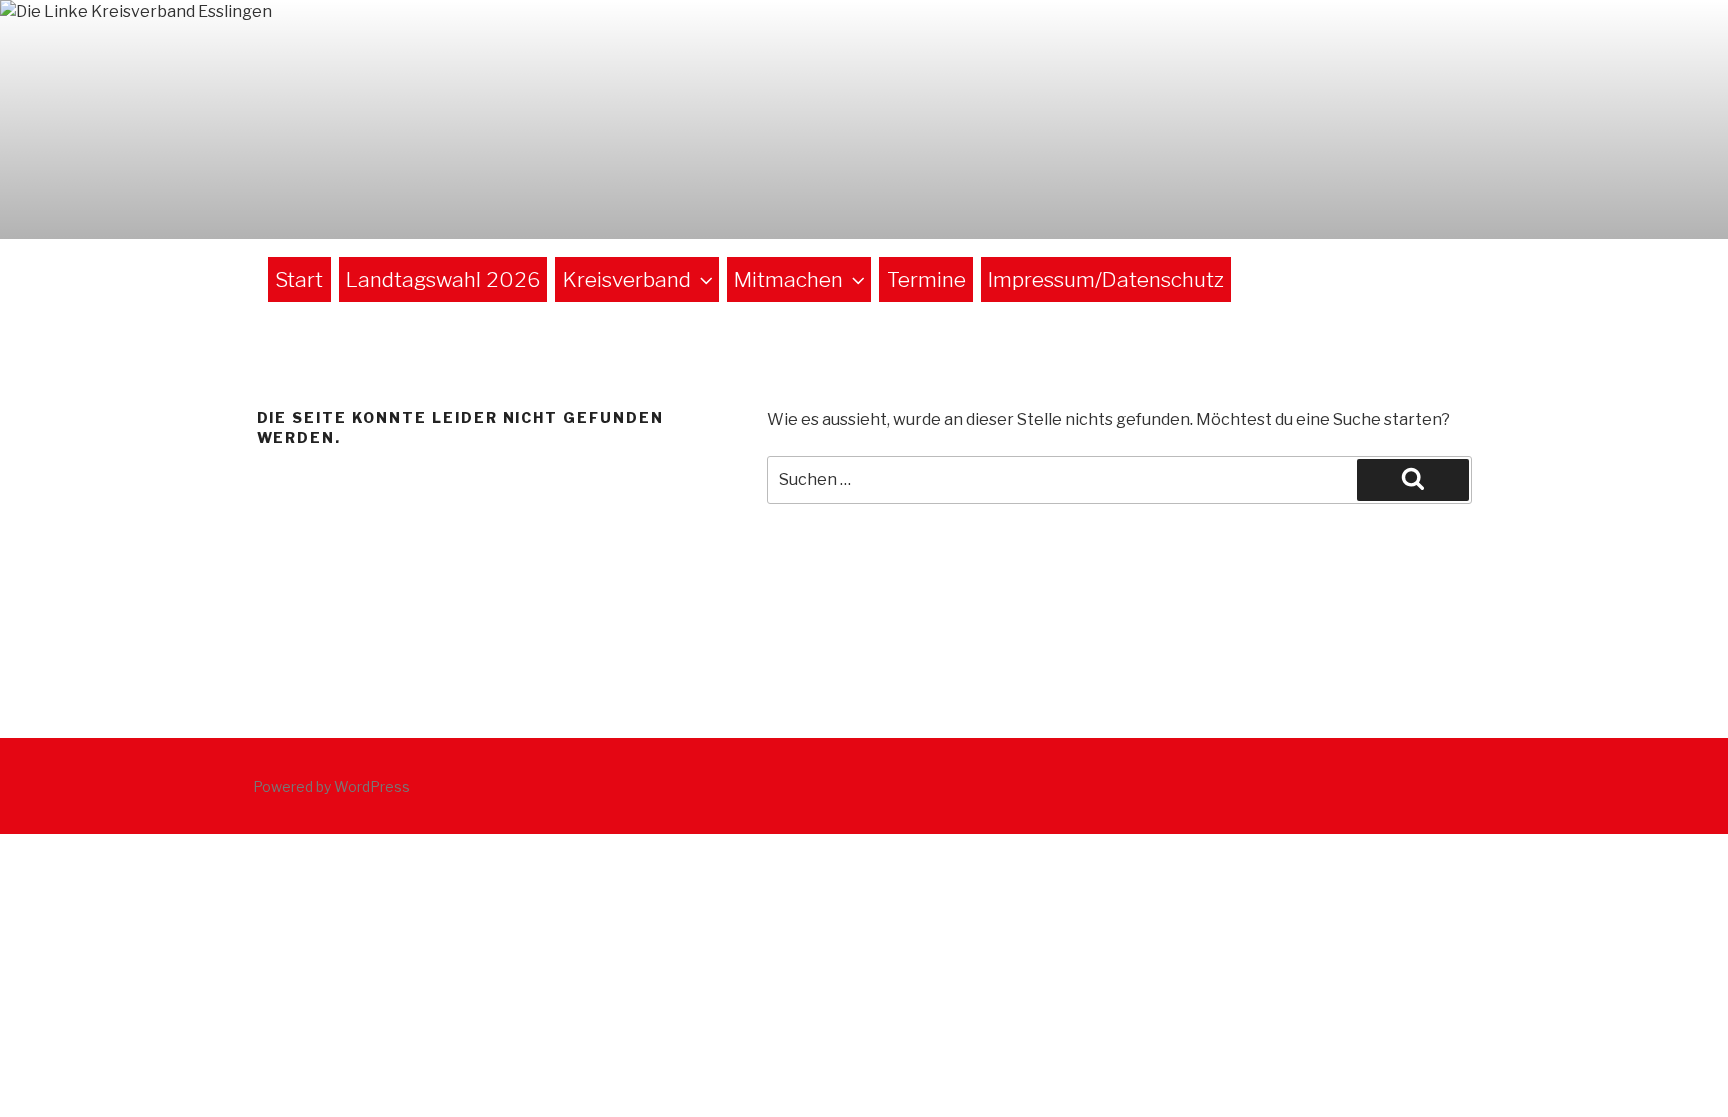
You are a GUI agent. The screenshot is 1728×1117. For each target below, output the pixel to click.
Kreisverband (627, 279)
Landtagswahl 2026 (443, 279)
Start (299, 279)
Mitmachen (788, 279)
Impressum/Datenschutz (1106, 279)
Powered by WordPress (331, 786)
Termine (926, 279)
